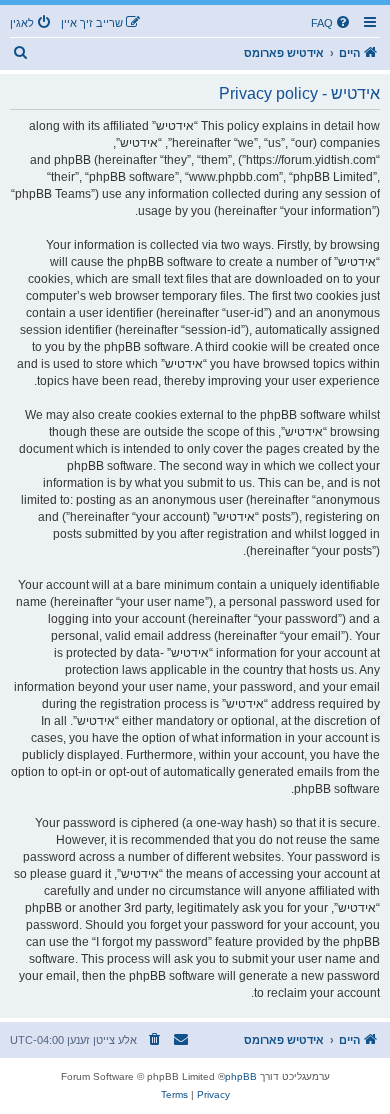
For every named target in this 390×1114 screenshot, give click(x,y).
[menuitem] (332, 23)
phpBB (241, 1076)
